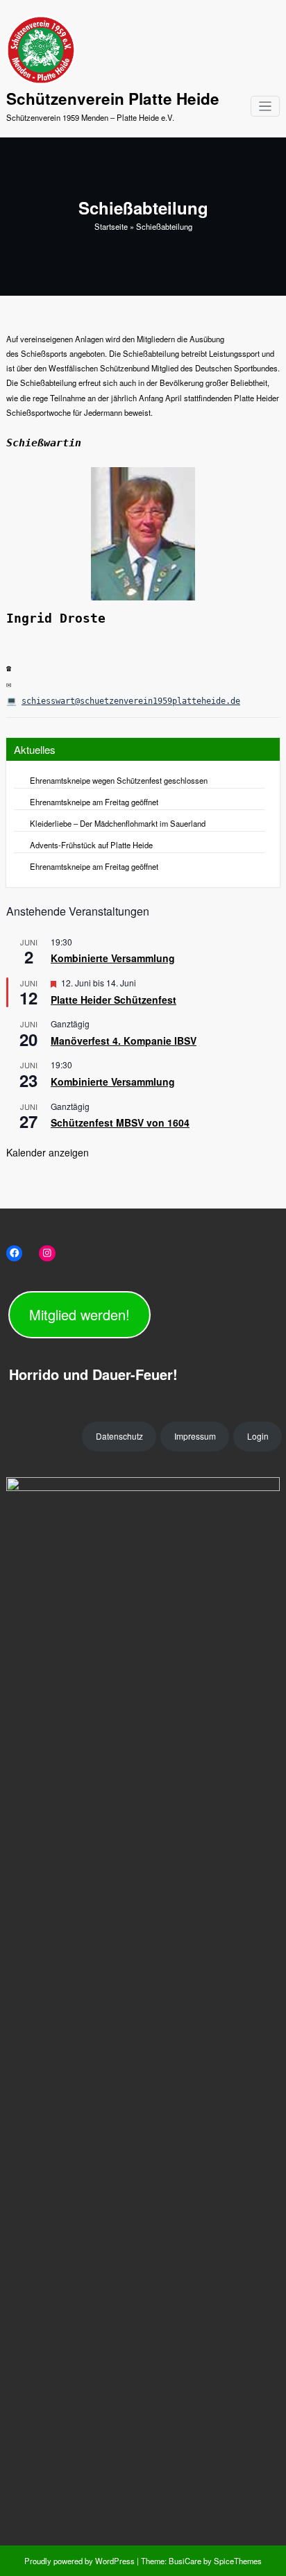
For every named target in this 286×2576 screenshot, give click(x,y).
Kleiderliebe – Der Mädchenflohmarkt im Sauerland (118, 823)
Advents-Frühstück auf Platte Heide (91, 845)
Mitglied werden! (79, 1314)
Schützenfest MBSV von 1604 (120, 1122)
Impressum (195, 1436)
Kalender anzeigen (48, 1152)
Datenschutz (119, 1436)
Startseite (111, 226)
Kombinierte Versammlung (113, 958)
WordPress (115, 2561)
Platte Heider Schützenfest (113, 1000)
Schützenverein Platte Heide (113, 99)
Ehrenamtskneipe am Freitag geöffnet (94, 802)
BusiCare (186, 2561)
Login (258, 1436)
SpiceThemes (237, 2561)
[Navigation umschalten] (266, 107)
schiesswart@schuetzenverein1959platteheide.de (131, 701)
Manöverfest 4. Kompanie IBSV (124, 1041)
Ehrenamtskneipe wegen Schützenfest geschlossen (119, 780)
